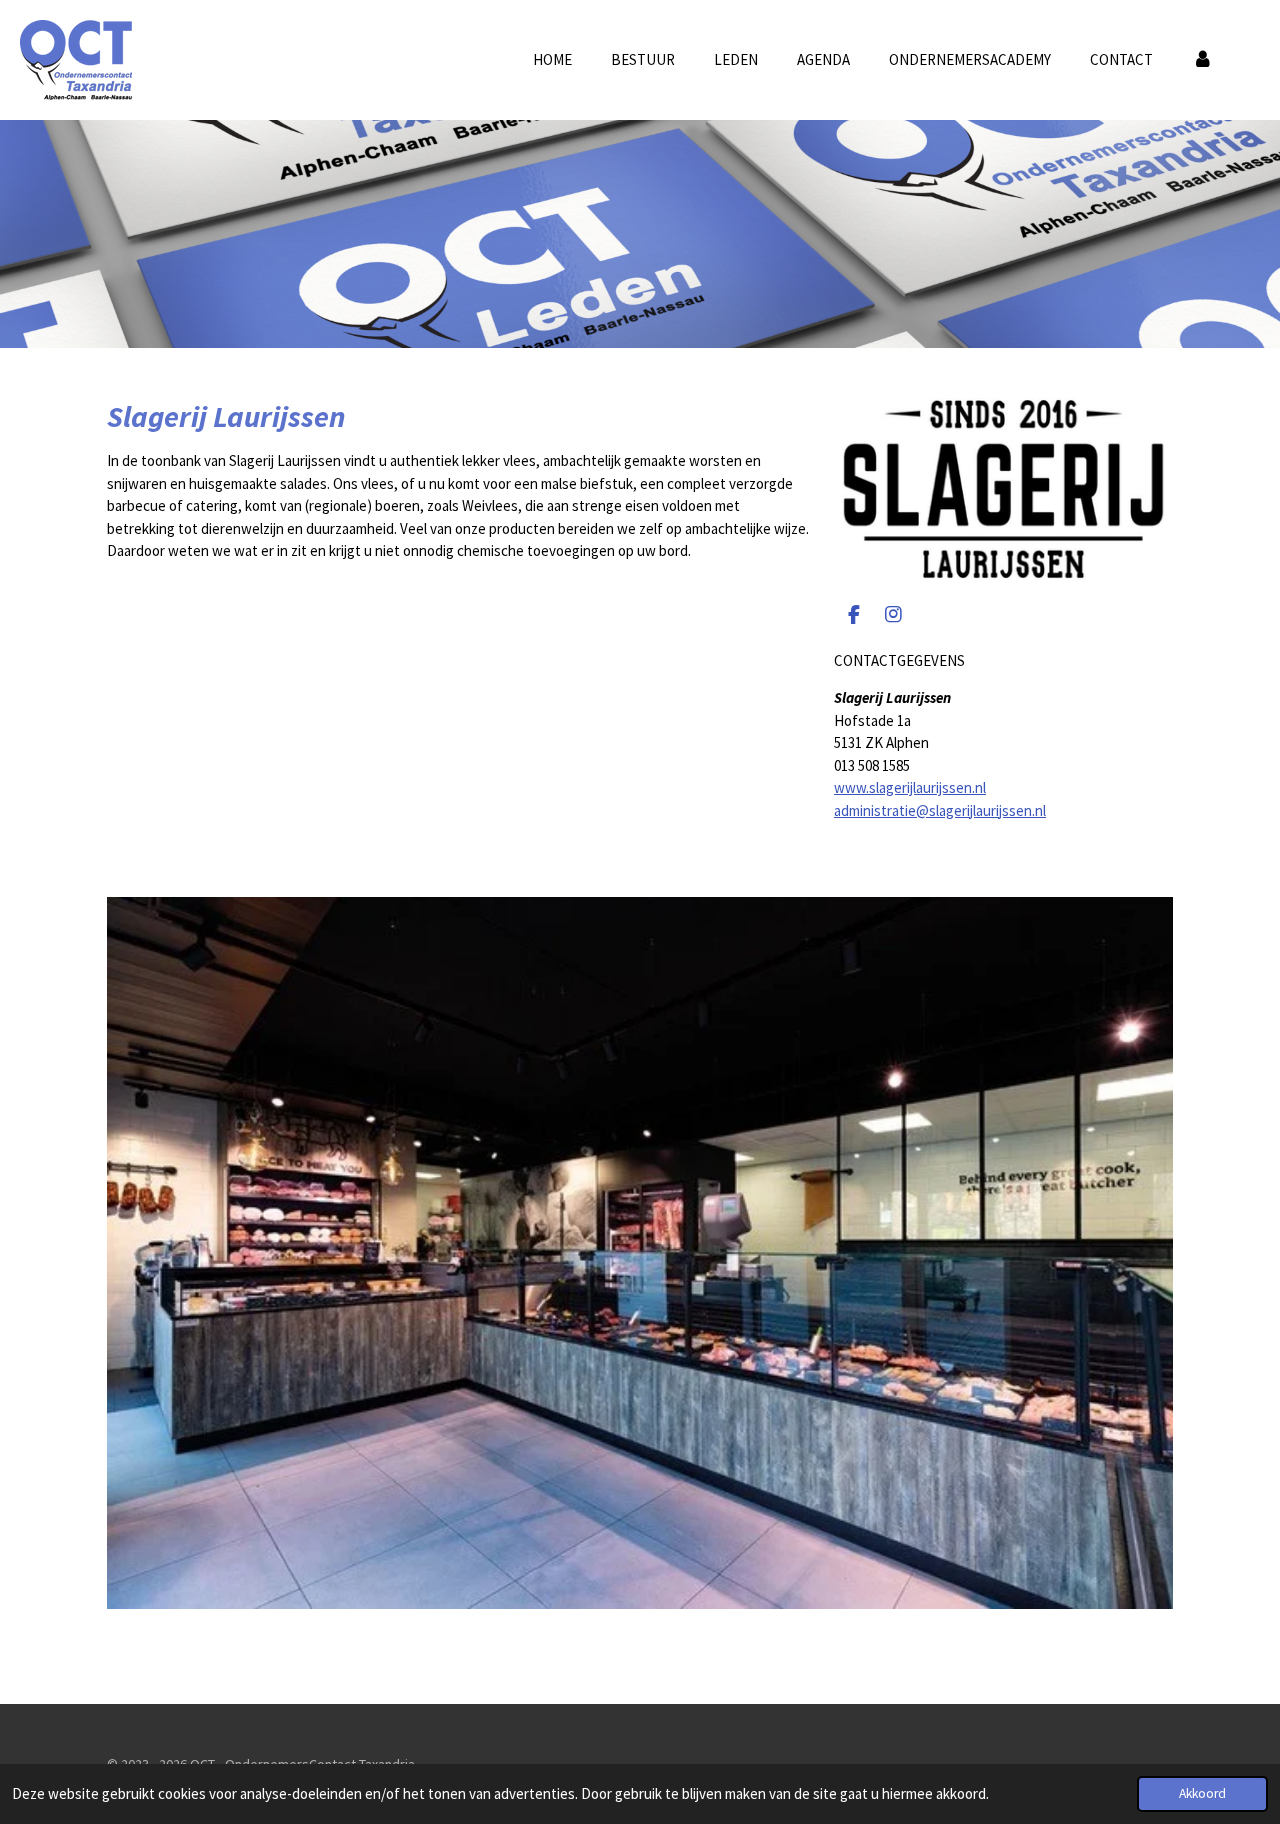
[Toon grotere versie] (1003, 489)
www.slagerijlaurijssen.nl (910, 787)
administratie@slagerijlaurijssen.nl (940, 810)
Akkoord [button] (1202, 1793)
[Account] (1202, 60)
